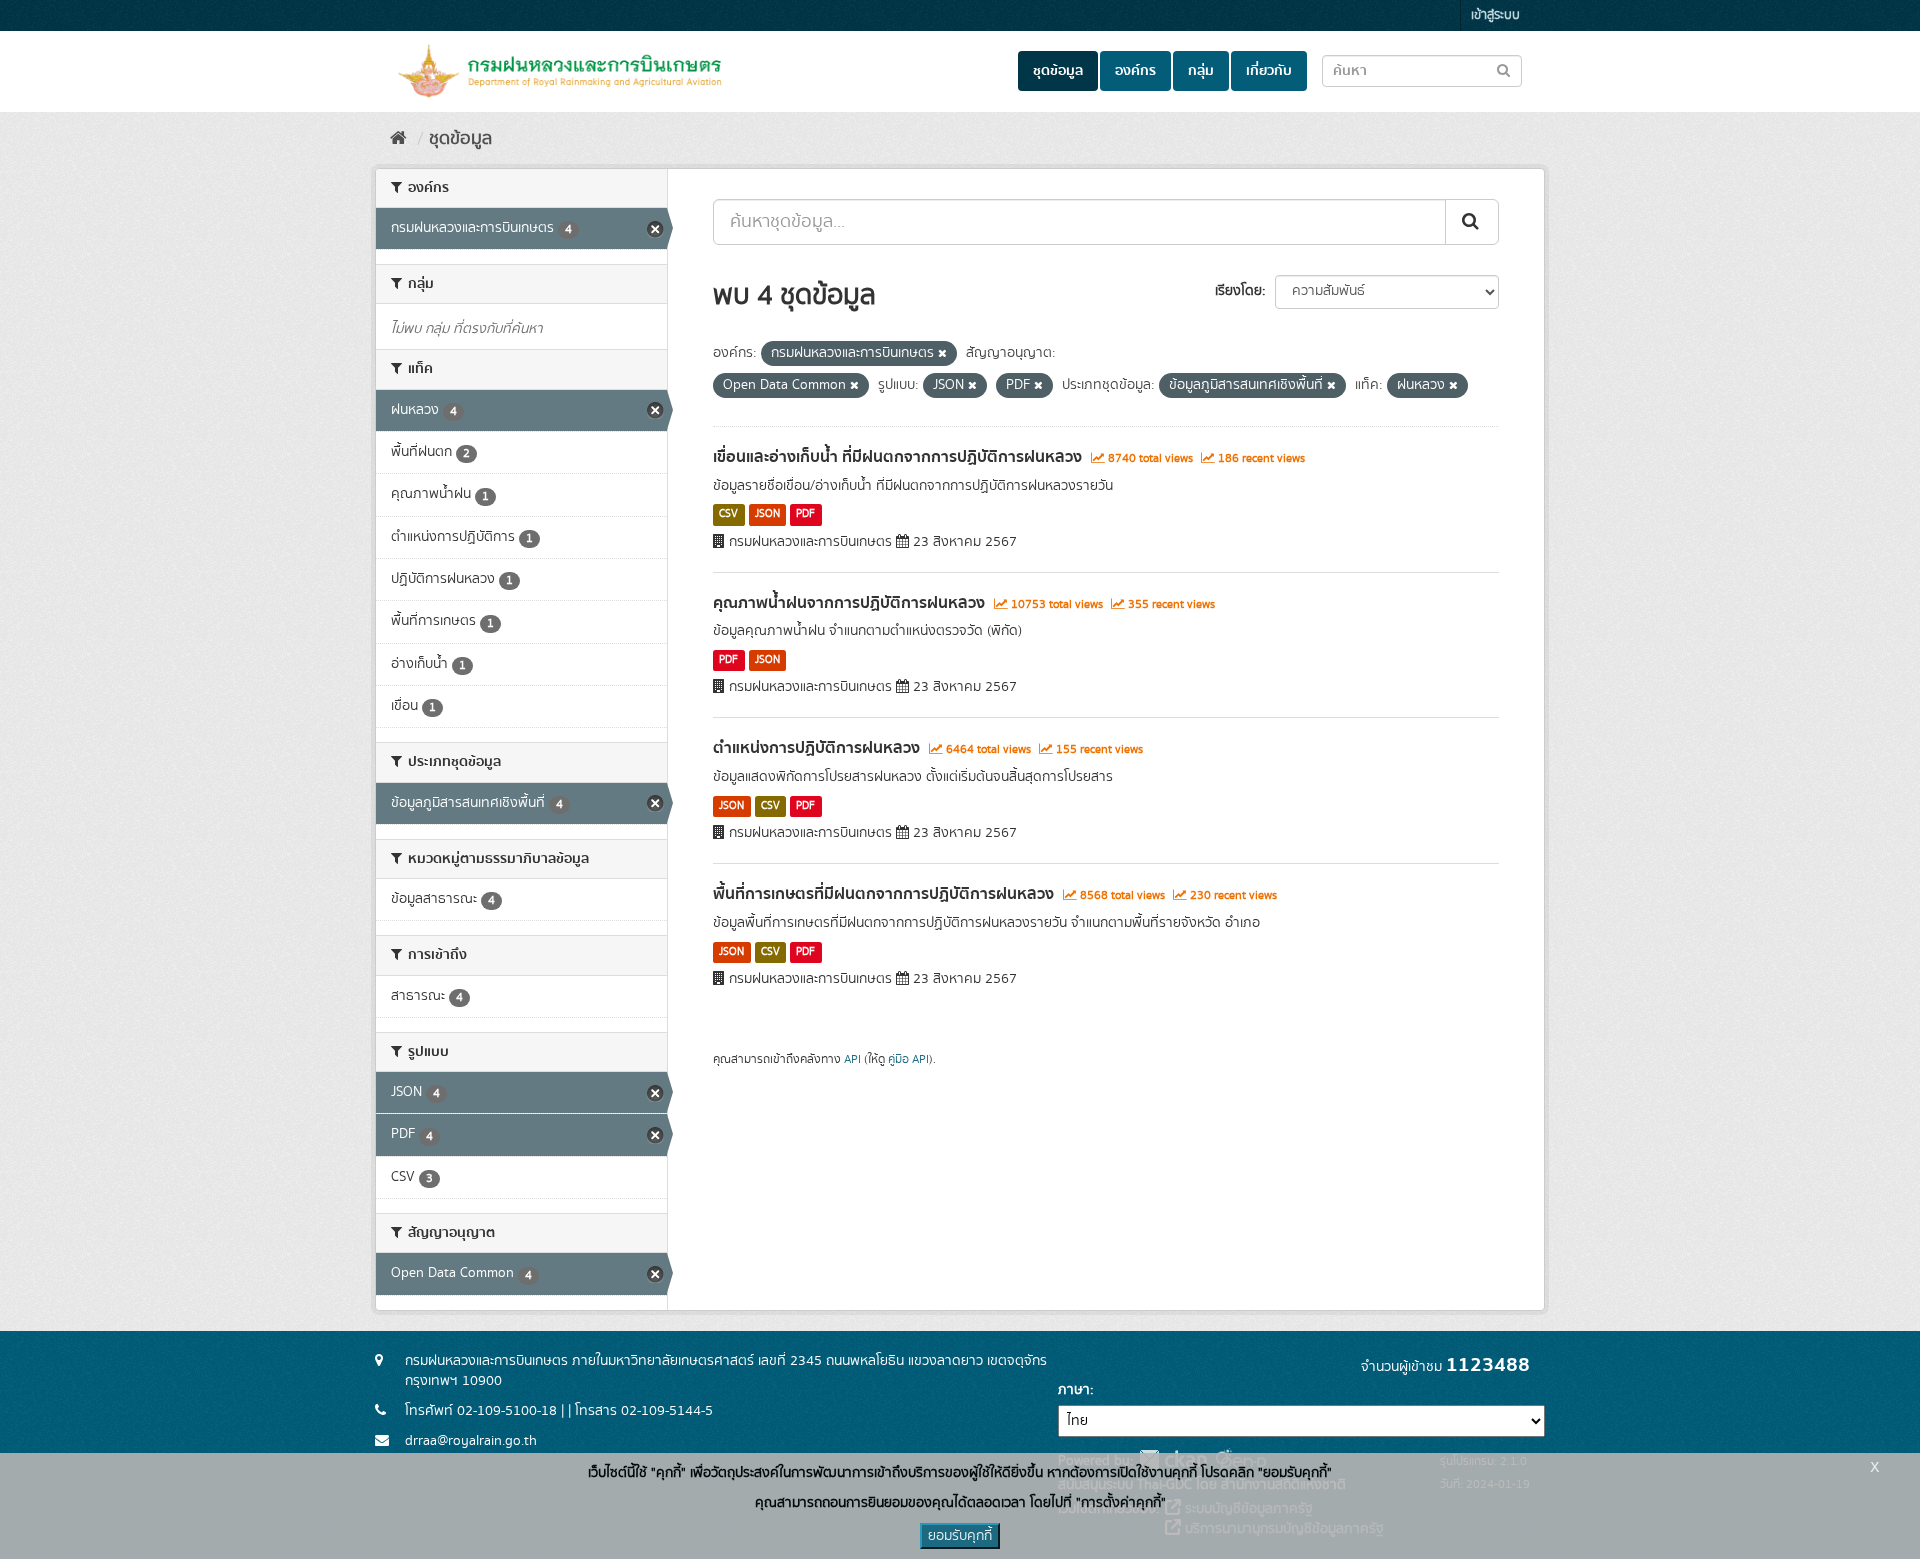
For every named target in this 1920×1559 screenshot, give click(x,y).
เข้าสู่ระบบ (1495, 15)
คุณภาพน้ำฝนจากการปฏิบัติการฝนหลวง (849, 603)
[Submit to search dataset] (1503, 69)
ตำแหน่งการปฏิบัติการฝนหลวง (816, 748)
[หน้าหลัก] (398, 139)
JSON (767, 515)
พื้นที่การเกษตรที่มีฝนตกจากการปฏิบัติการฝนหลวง (883, 894)
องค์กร (1135, 71)
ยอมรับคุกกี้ (960, 1536)
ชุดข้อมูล (1058, 71)
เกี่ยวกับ (1269, 71)
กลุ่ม (1201, 71)
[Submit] (1472, 222)
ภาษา (1074, 1390)
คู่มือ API (908, 1059)
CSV (728, 515)
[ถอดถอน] (942, 354)
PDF (805, 515)
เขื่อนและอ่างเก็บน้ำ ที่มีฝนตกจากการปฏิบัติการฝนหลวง (897, 457)
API (852, 1059)
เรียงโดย (1238, 291)
